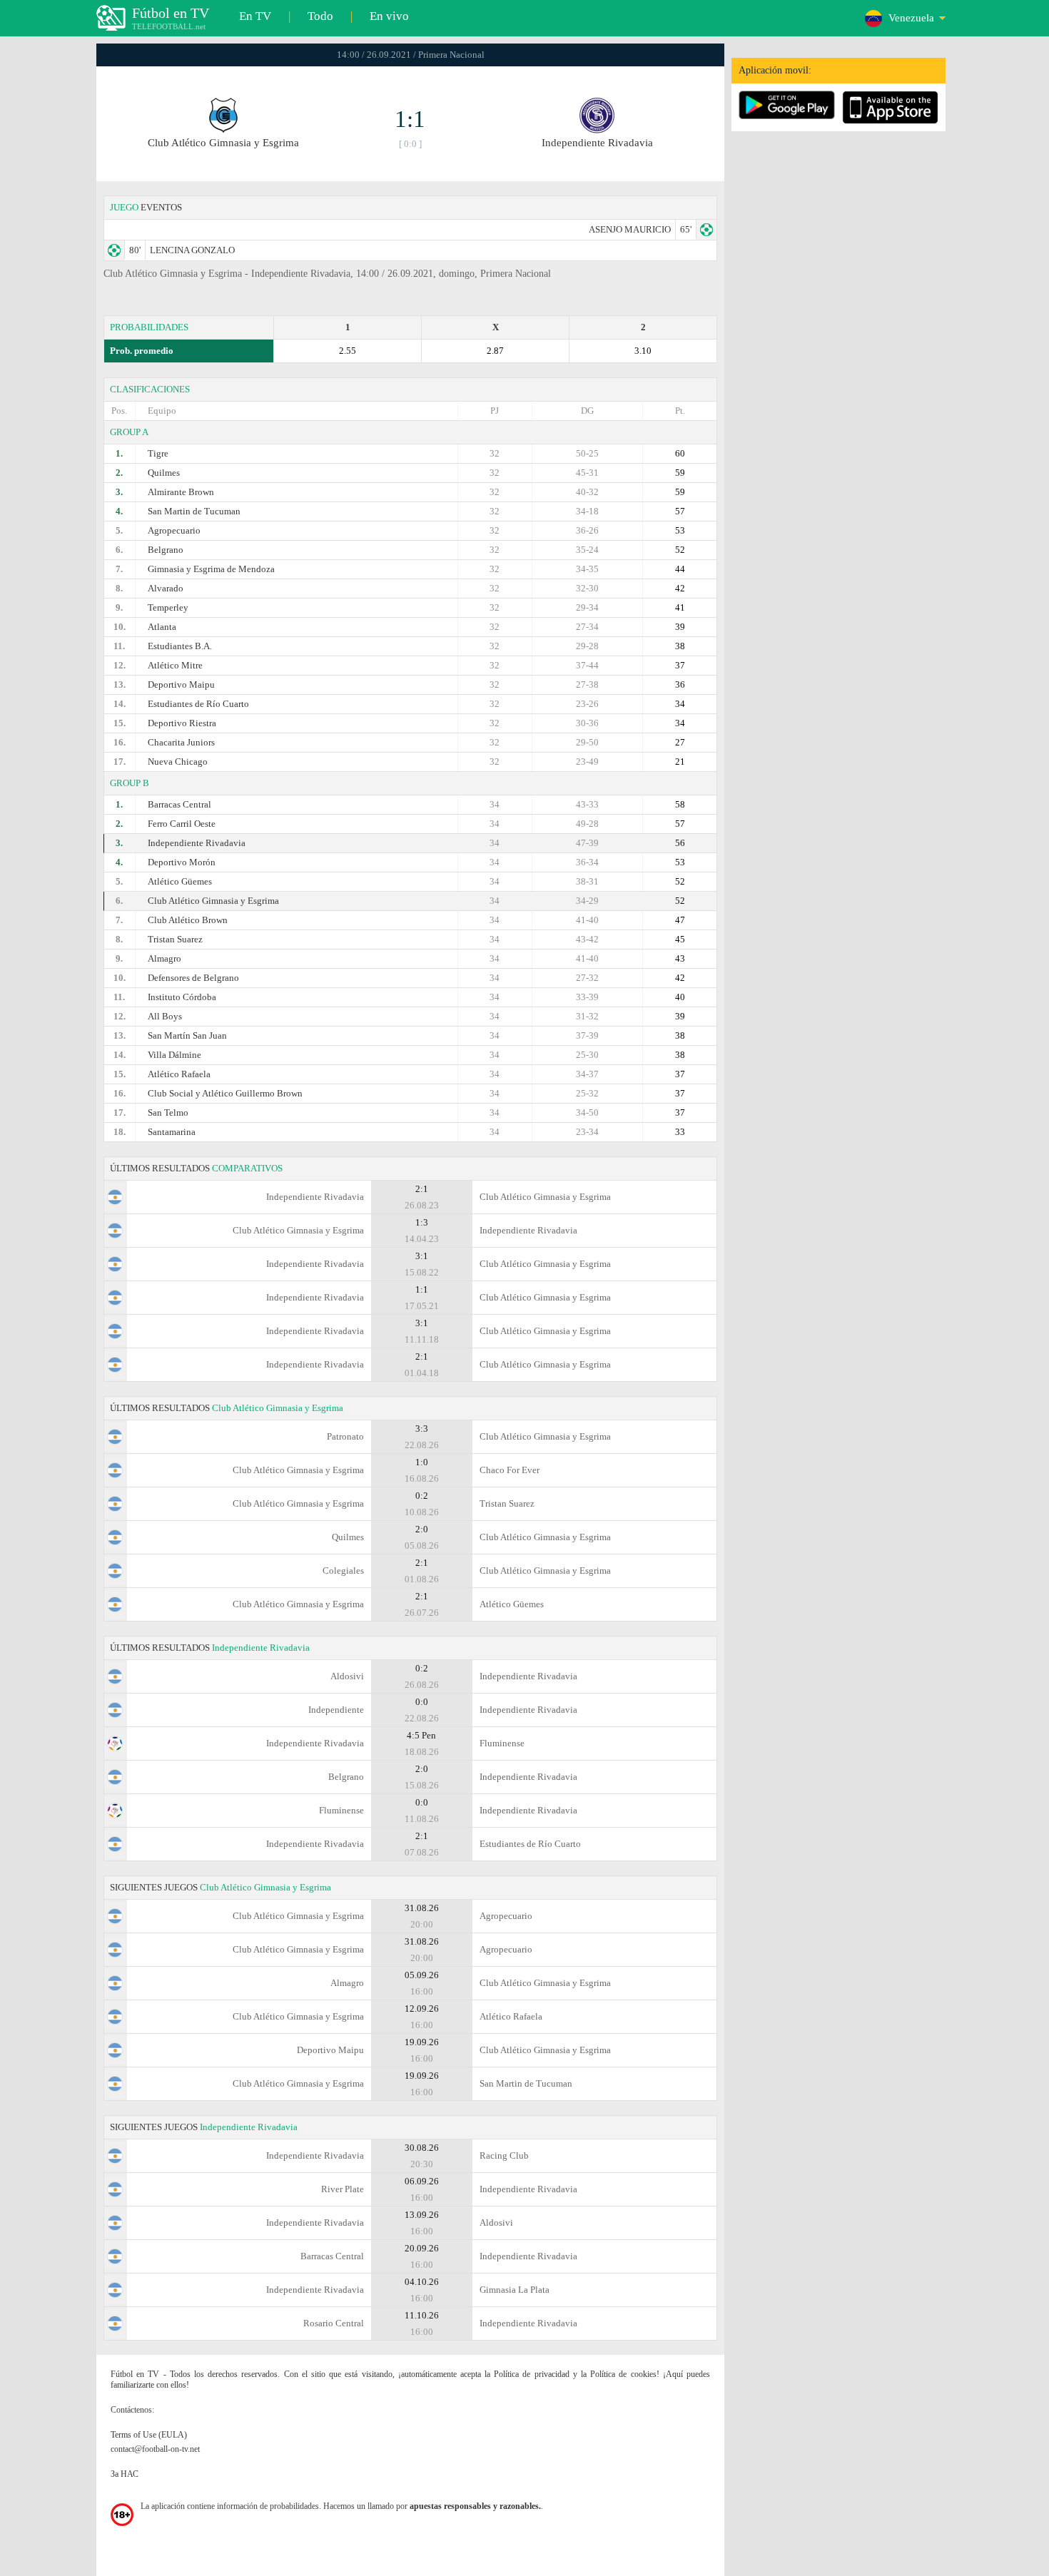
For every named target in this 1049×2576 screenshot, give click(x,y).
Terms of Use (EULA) (149, 2435)
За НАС (125, 2474)
